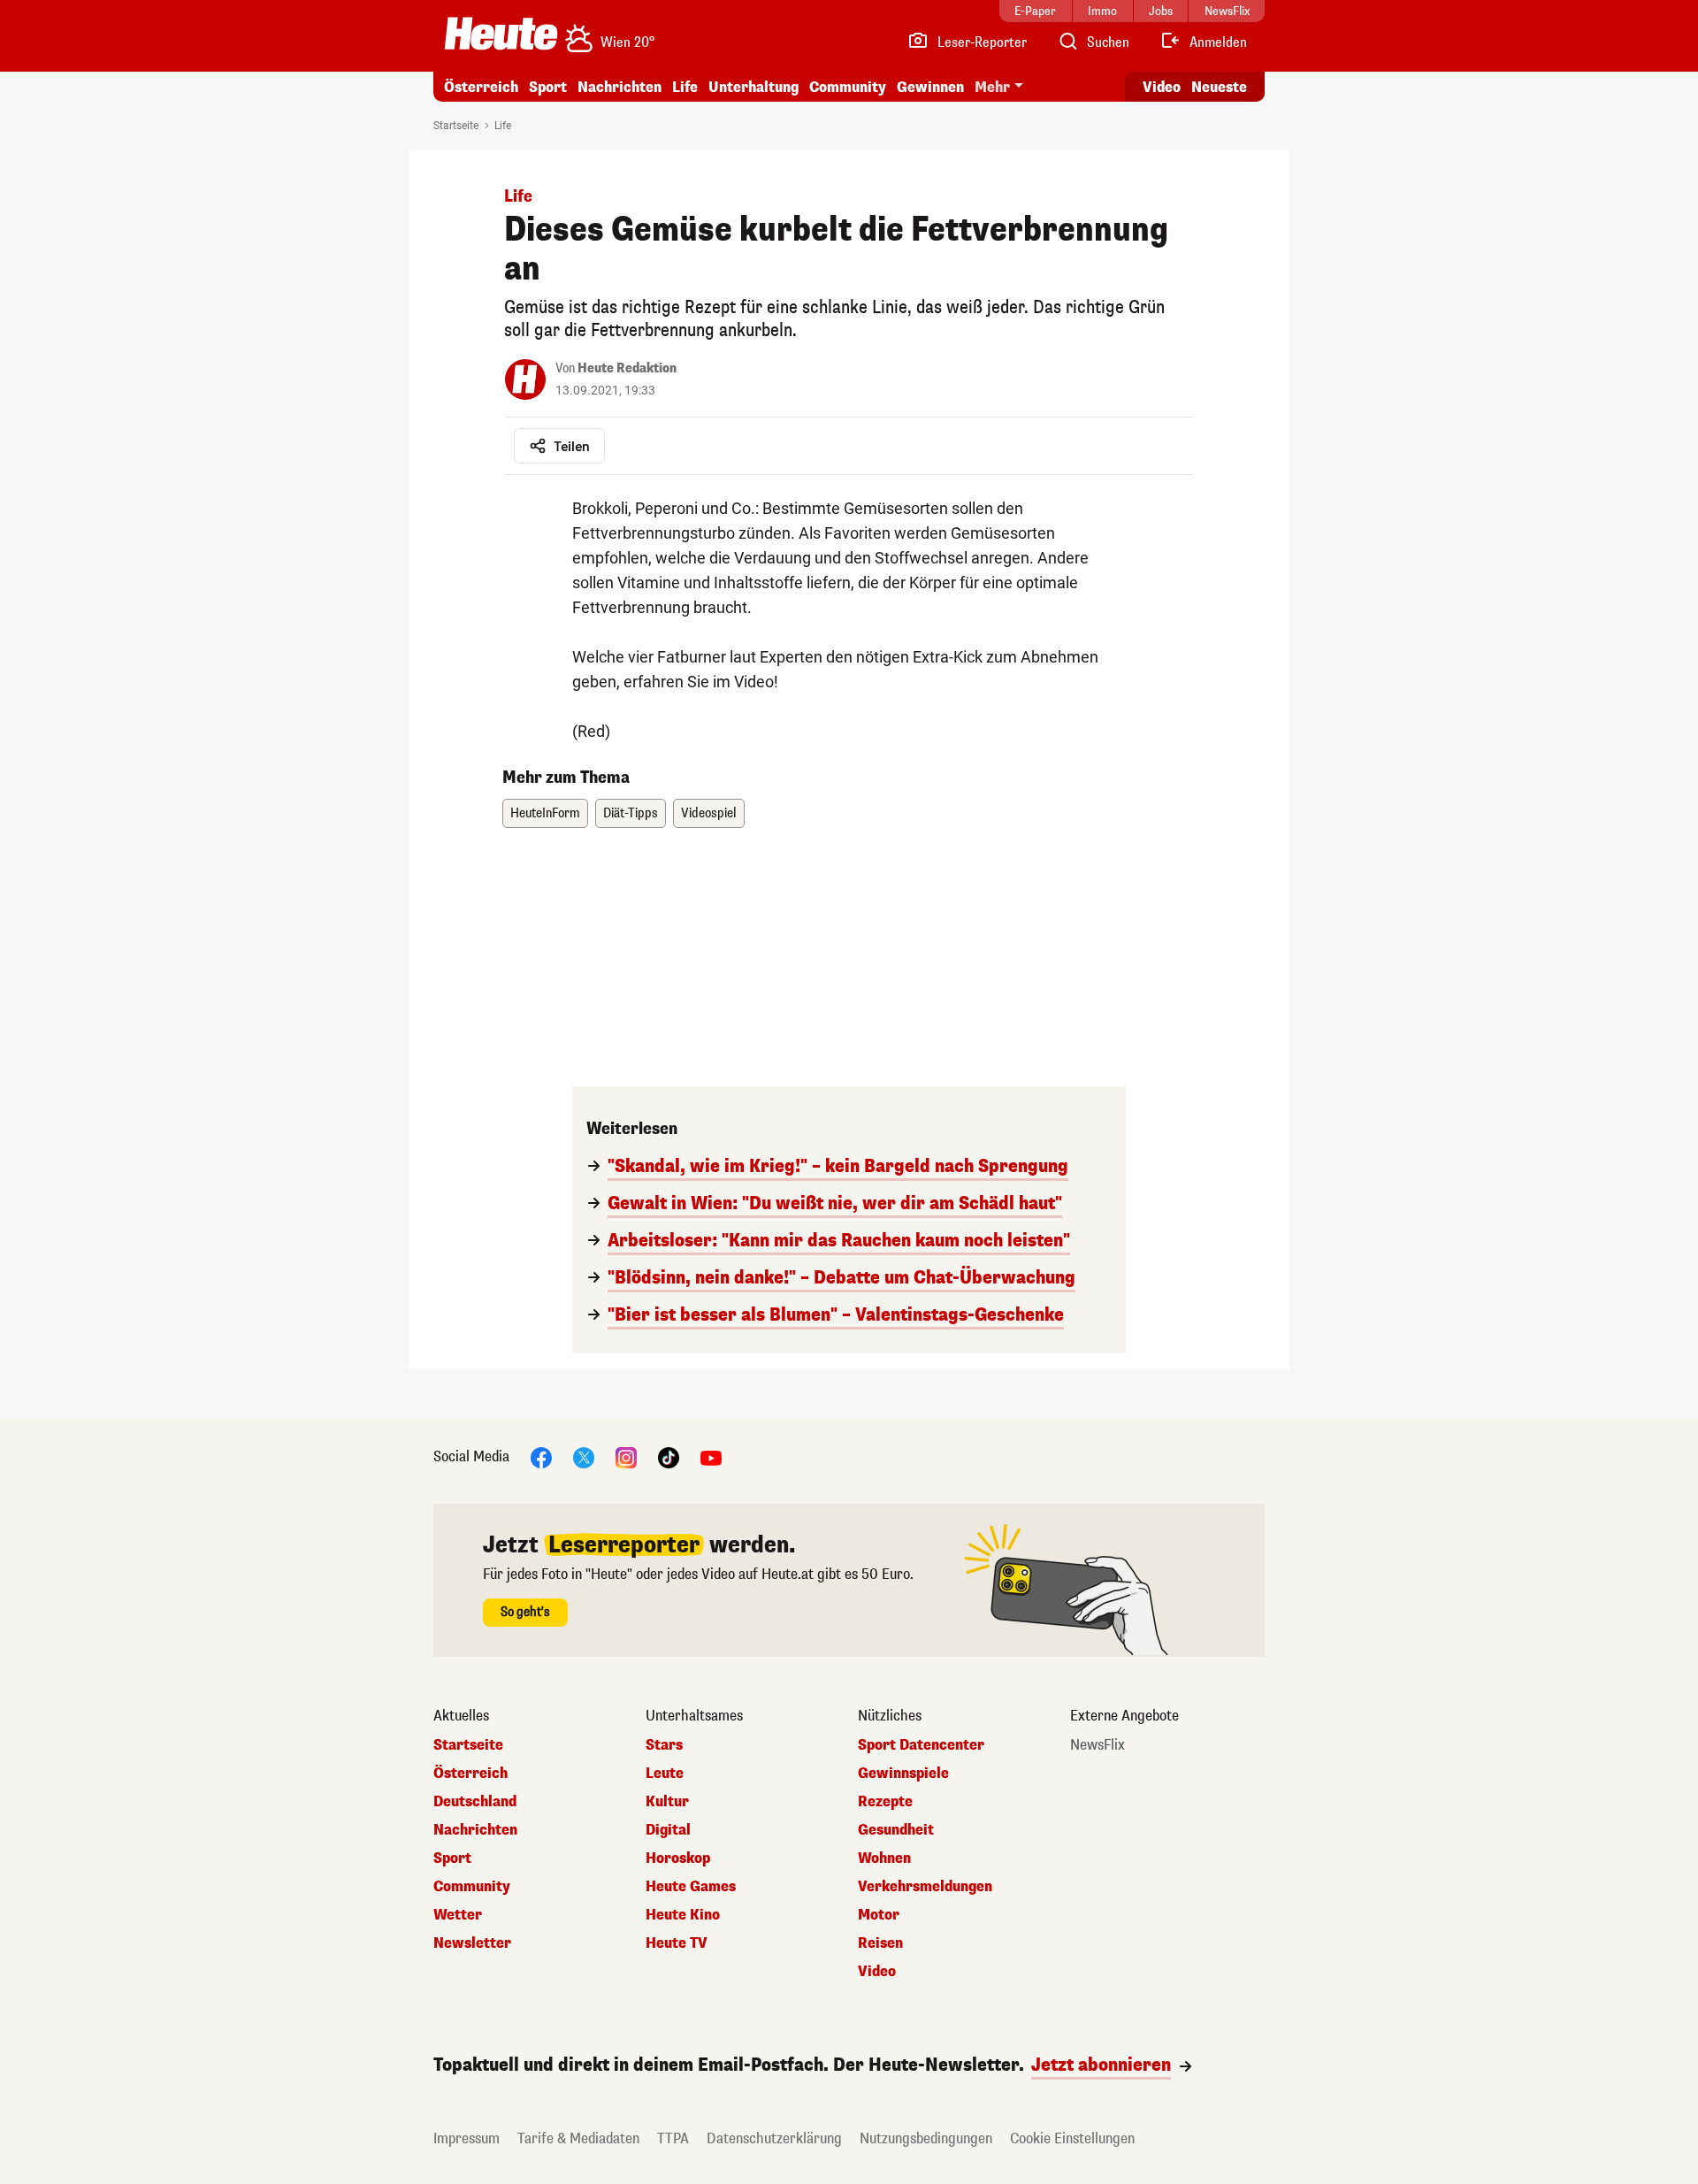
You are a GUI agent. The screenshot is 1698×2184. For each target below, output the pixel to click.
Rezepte (885, 1802)
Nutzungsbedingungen (926, 2138)
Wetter (458, 1915)
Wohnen (884, 1858)
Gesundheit (896, 1830)
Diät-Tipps (631, 813)
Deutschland (475, 1802)
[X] (584, 1456)
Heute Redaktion (627, 368)
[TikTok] (669, 1456)
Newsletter (472, 1943)
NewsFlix (1098, 1745)
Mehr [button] (992, 87)
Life (685, 87)
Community (848, 87)
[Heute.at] (501, 34)
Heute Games (691, 1887)
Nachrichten (475, 1830)
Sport (548, 87)
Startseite (456, 126)
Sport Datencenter (921, 1745)
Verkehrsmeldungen (925, 1887)
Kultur (667, 1802)
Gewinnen (930, 87)
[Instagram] (626, 1456)
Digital (668, 1830)
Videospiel (709, 813)
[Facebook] (541, 1456)
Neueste (1219, 87)
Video (1162, 87)
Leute (665, 1774)
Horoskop (678, 1858)
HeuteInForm (545, 813)
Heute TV (677, 1943)
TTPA (673, 2138)
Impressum (467, 2138)
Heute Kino (683, 1915)
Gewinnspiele (903, 1774)
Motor (879, 1915)
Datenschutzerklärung (774, 2138)
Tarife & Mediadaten (578, 2138)
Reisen (880, 1943)
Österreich (481, 87)
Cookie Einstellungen (1072, 2138)
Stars (664, 1745)
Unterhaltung (753, 87)
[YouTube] (711, 1456)
